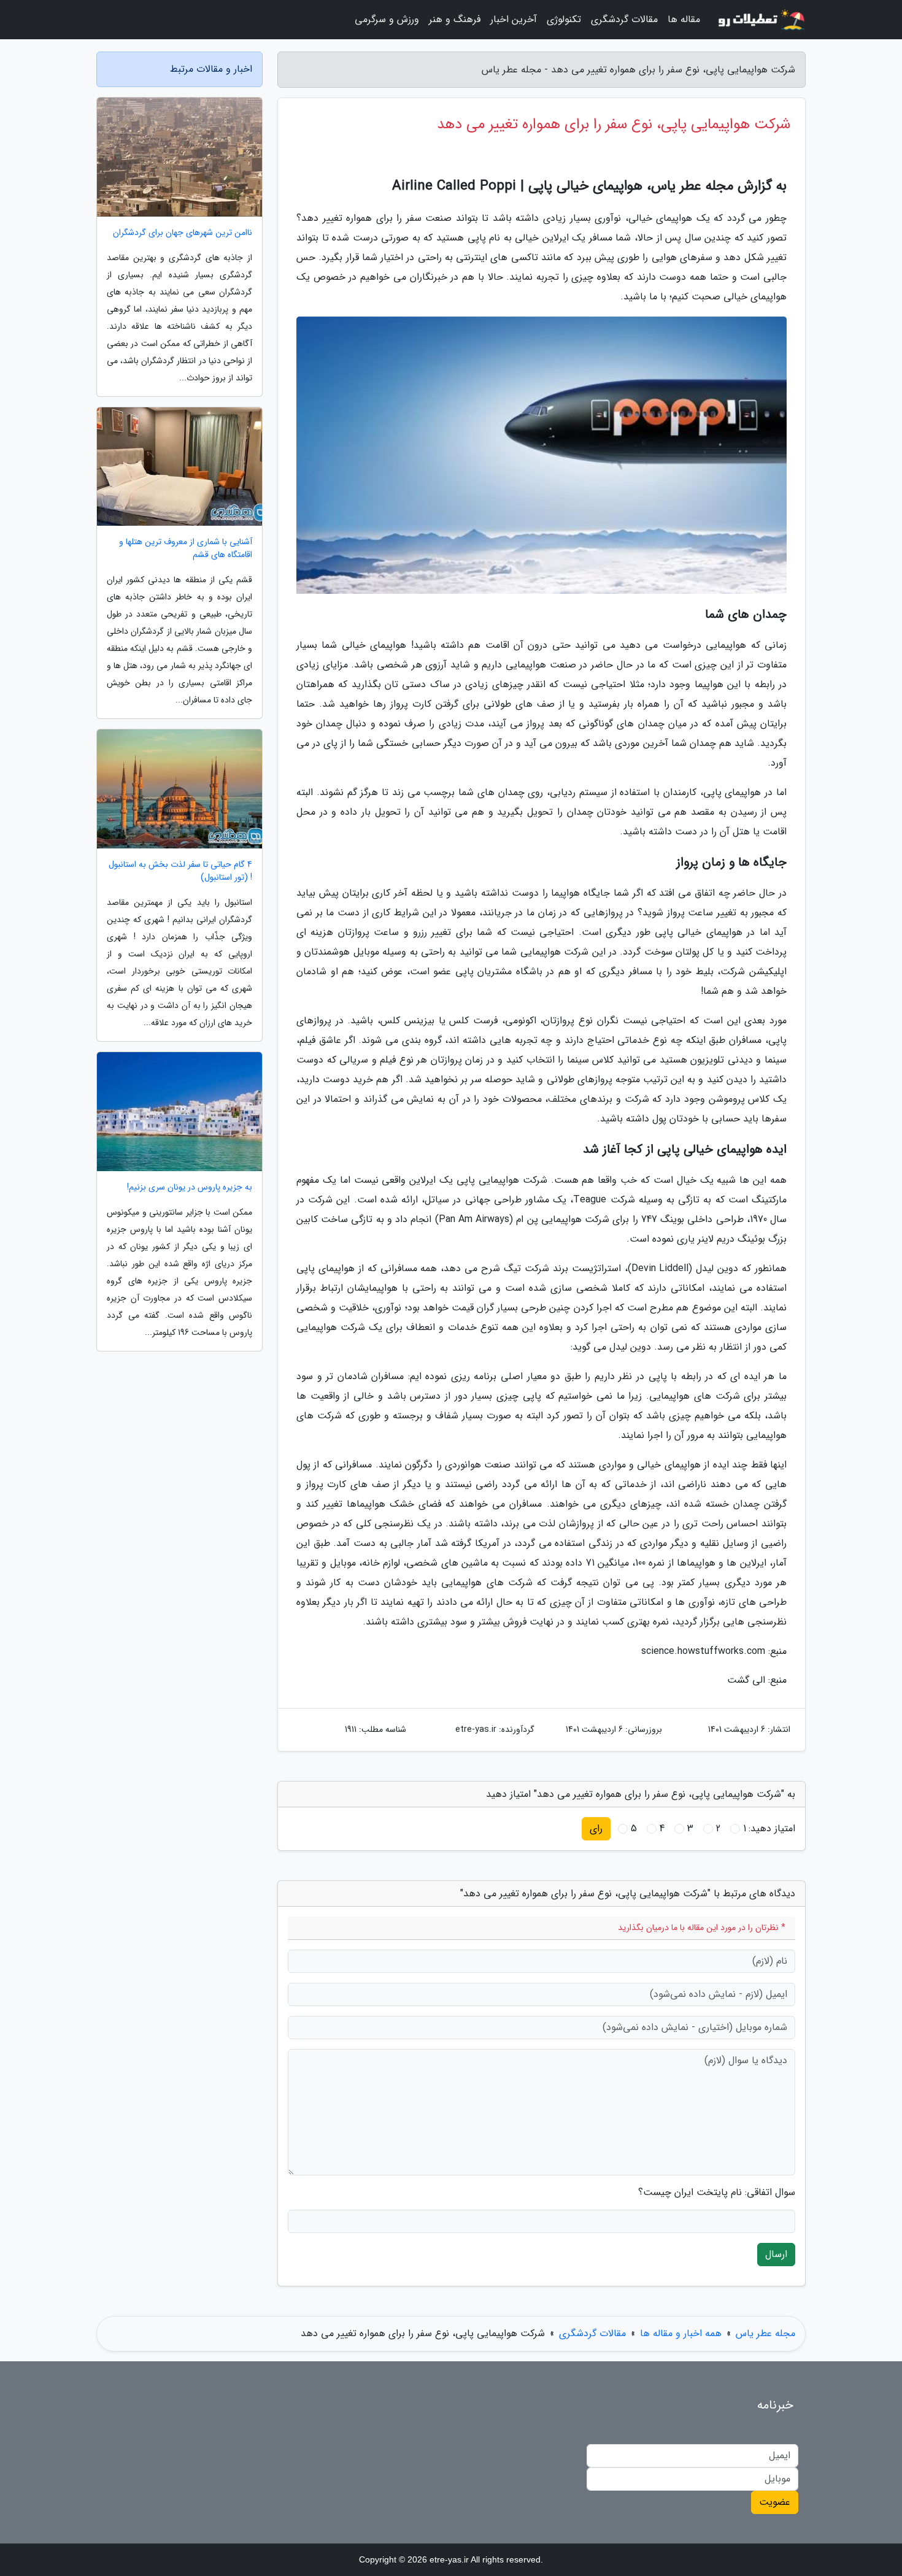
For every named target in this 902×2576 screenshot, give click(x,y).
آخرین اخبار (514, 19)
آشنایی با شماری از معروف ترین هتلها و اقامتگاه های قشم (186, 548)
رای (596, 1828)
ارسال (776, 2254)
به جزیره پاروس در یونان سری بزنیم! (190, 1187)
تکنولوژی (564, 19)
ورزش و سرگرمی (387, 19)
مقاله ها (684, 19)
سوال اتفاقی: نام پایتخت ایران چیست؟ (717, 2193)
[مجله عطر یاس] (760, 20)
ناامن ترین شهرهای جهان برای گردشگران (183, 233)
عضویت (775, 2502)
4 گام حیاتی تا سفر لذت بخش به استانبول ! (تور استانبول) (180, 871)
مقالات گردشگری (624, 19)
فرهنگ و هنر (455, 19)
